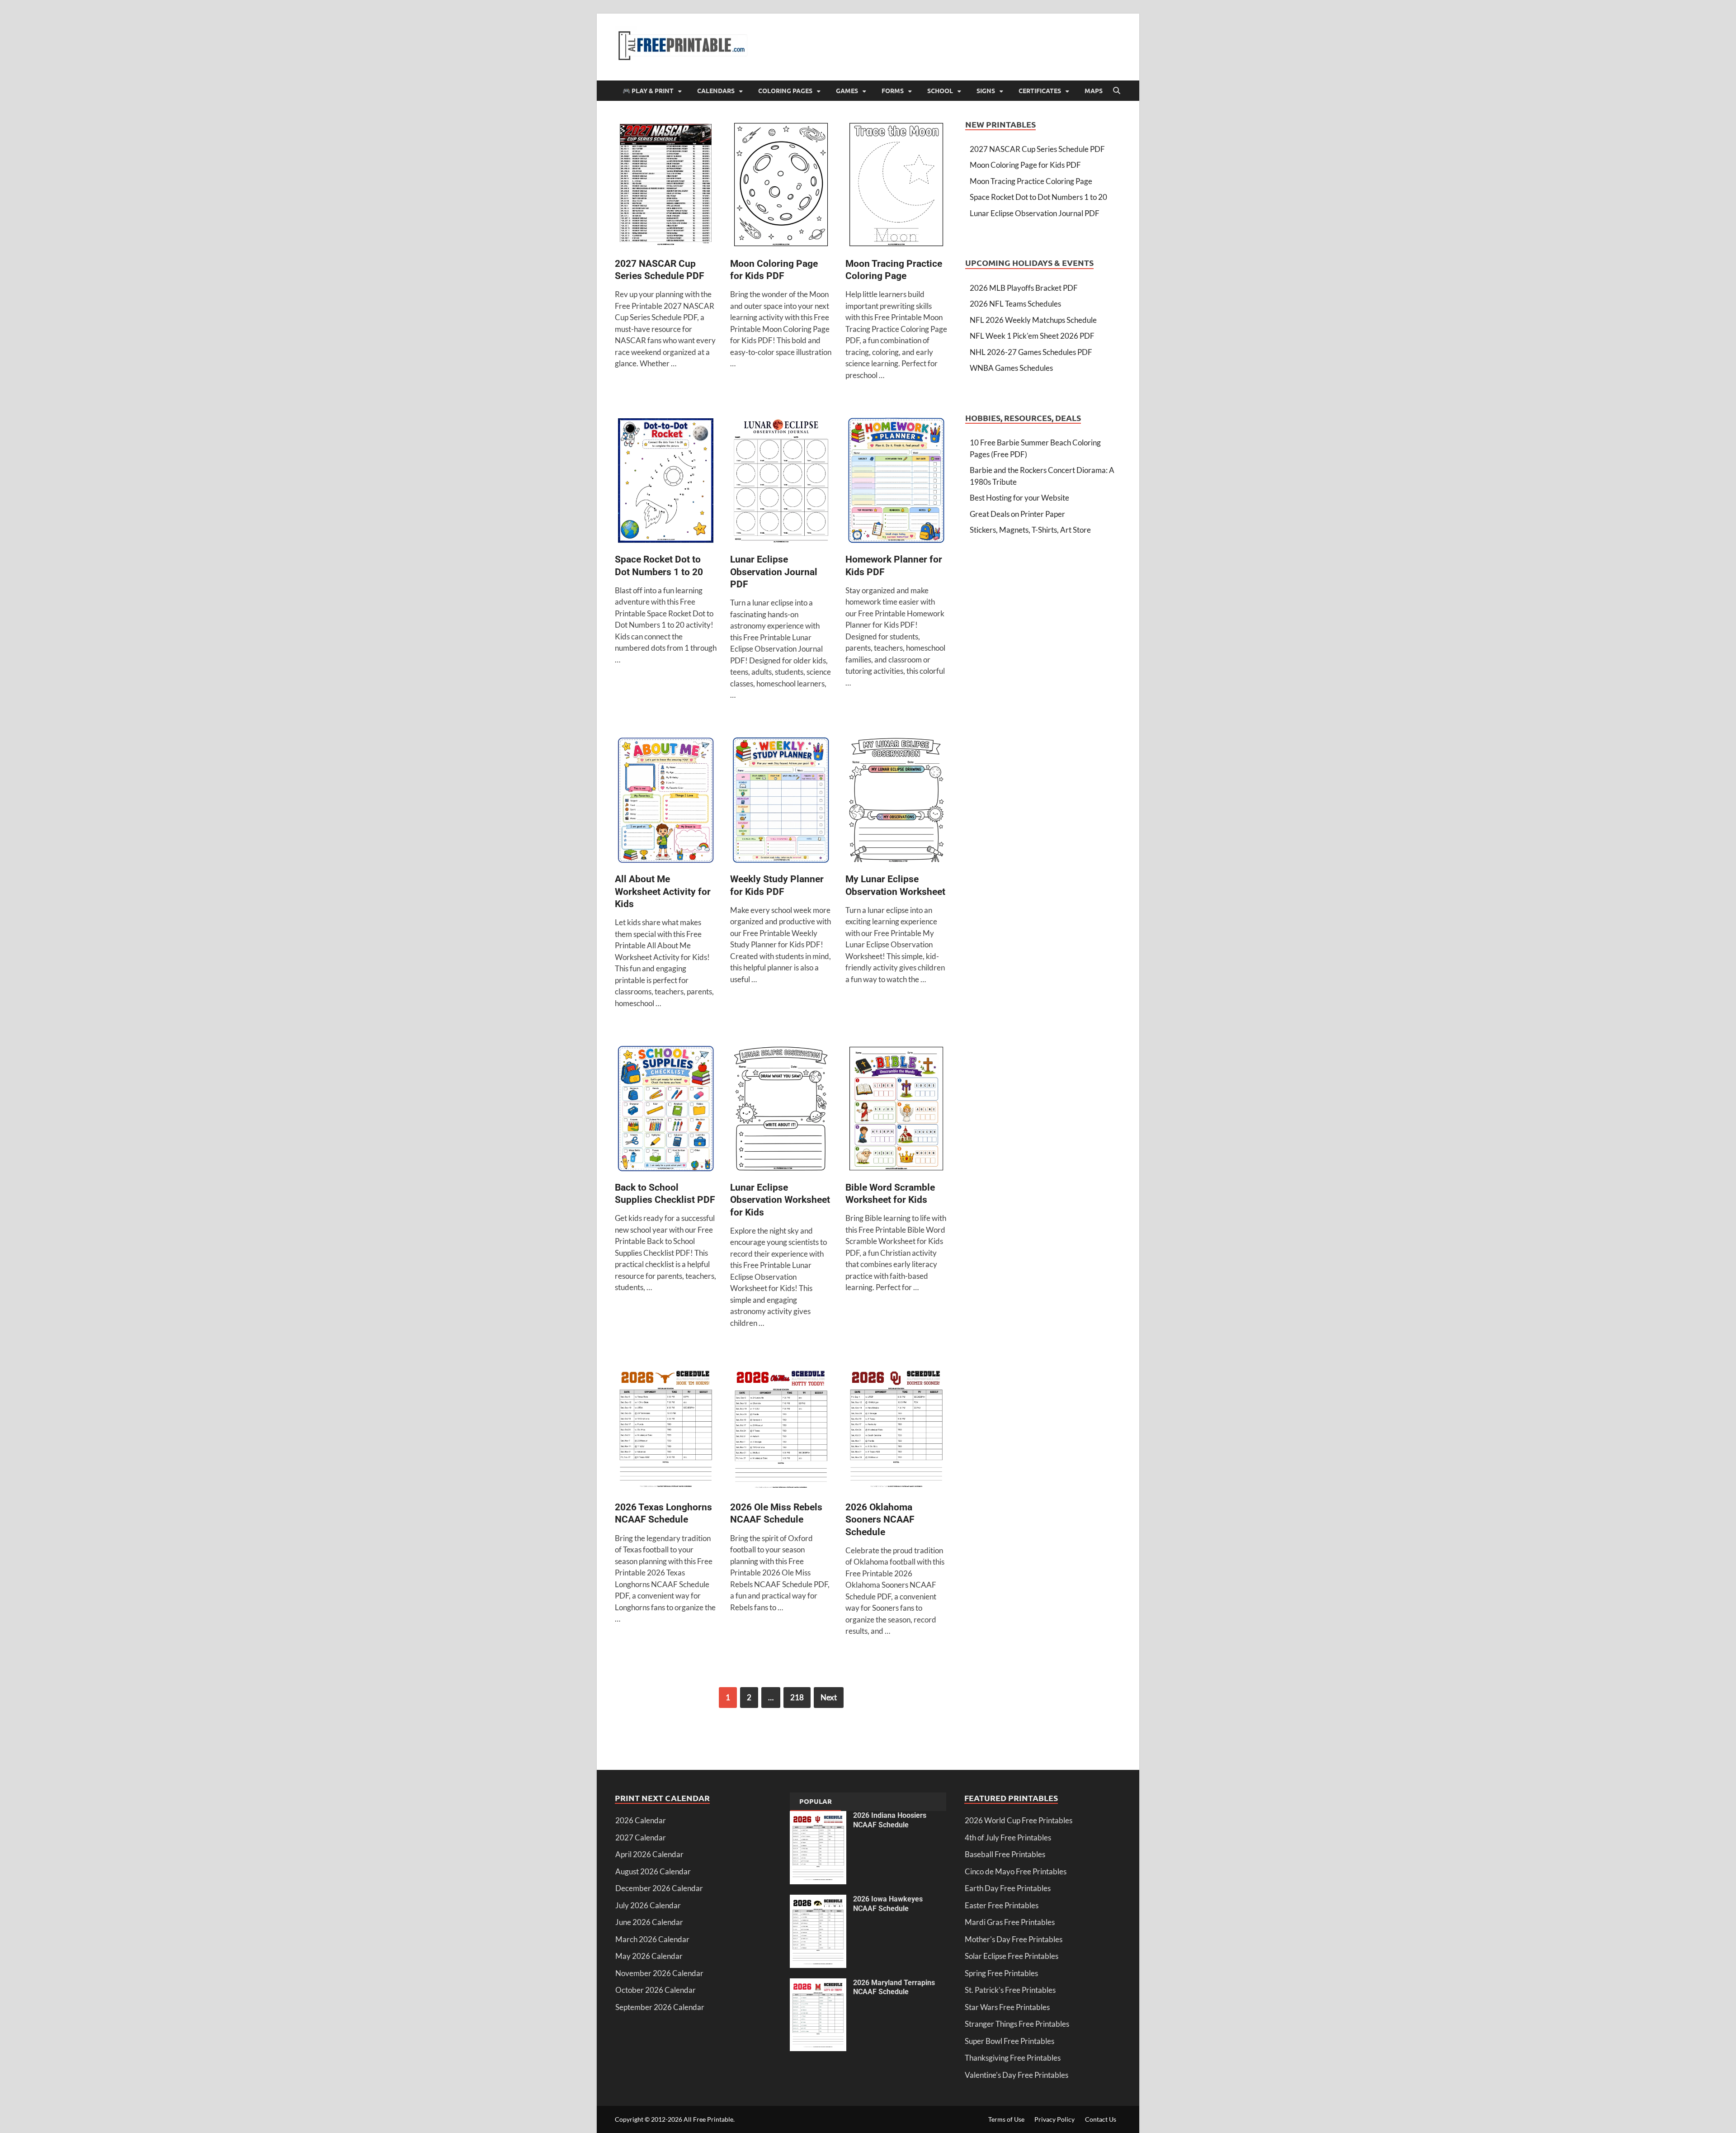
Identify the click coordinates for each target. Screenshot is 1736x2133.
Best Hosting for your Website (1019, 498)
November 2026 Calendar (659, 1973)
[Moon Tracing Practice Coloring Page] (896, 186)
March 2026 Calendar (652, 1939)
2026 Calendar (641, 1820)
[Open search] (1117, 91)
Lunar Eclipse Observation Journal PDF (774, 572)
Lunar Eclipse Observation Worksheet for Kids (780, 1200)
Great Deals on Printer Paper (1017, 514)
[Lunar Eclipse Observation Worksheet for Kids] (781, 1110)
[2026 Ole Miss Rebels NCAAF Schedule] (781, 1430)
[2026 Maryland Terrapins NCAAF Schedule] (818, 1984)
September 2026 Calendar (660, 2007)
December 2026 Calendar (659, 1888)
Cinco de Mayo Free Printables (1016, 1871)
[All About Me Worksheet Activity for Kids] (666, 802)
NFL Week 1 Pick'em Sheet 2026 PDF (1032, 336)
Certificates (1040, 90)
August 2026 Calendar (653, 1871)
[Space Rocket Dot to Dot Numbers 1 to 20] (666, 482)
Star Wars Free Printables (1007, 2007)
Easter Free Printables (1002, 1905)
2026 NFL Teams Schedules (1015, 304)
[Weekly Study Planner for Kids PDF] (781, 802)
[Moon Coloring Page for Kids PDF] (781, 186)
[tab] (816, 1802)
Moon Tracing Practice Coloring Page (1031, 181)
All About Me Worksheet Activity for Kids (663, 892)
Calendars (716, 90)
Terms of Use (1006, 2119)
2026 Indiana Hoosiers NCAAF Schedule (890, 1820)
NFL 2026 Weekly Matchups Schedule (1033, 320)
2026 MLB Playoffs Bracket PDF (1024, 288)
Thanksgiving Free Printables (1013, 2058)
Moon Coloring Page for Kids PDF (1025, 165)
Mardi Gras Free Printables (1010, 1922)
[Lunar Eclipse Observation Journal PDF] (781, 482)
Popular (816, 1801)
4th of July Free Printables (1008, 1837)
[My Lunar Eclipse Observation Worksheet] (896, 802)
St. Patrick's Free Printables (1010, 1990)
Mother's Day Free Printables (1014, 1939)
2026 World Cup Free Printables (1019, 1820)
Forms (893, 90)
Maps (1094, 90)
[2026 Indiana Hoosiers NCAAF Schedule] (818, 1817)
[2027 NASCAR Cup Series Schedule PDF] (666, 186)
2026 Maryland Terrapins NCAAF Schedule (894, 1987)
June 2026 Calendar (649, 1922)
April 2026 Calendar (649, 1854)
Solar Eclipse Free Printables (1012, 1956)
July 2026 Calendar (648, 1905)
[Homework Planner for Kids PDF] (896, 482)
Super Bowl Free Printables (1010, 2041)
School (940, 90)
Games (847, 90)
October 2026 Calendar (656, 1990)
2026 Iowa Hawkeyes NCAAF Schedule (888, 1904)
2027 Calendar (641, 1837)
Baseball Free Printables (1005, 1854)
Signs (986, 90)
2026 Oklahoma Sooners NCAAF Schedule (880, 1520)
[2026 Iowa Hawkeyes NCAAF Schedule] (818, 1900)
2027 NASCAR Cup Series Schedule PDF (1037, 149)
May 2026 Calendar (649, 1956)
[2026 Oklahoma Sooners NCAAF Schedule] (896, 1430)
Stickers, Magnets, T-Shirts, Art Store (1030, 530)
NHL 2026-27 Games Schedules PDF (1031, 352)
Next (829, 1697)
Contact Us (1101, 2119)
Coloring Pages (785, 90)
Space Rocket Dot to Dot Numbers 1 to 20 (1038, 197)
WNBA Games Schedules (1011, 368)
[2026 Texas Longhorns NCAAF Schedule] (666, 1430)
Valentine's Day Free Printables (1017, 2075)
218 (797, 1697)
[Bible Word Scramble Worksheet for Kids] (896, 1110)
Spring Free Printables (1001, 1973)
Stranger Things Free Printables (1017, 2024)
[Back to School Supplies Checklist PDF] (666, 1110)
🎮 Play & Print (648, 90)
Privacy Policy (1054, 2119)
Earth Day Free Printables (1008, 1888)
